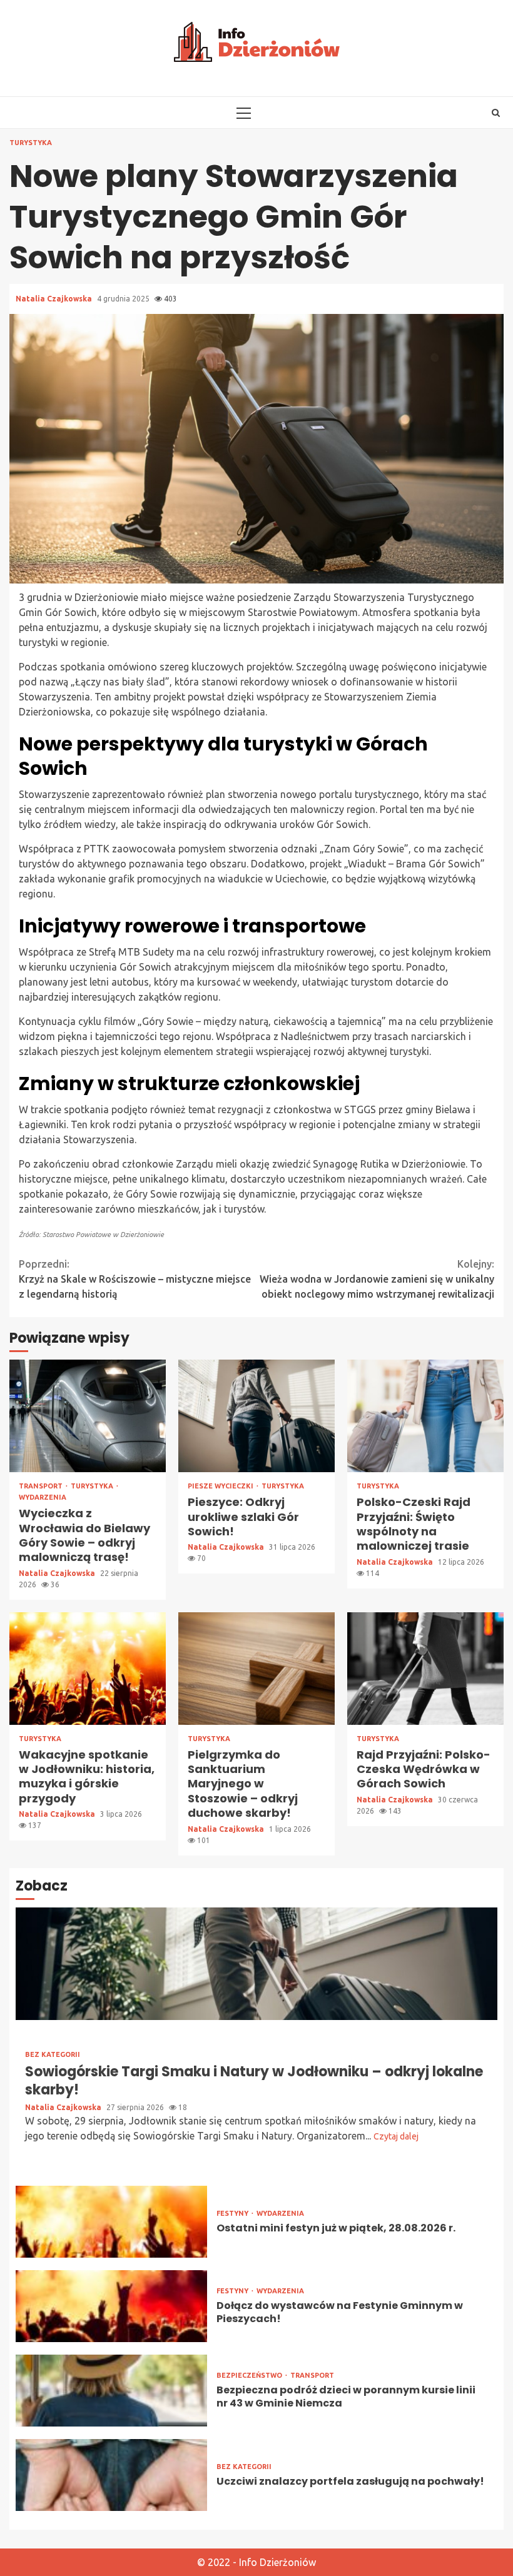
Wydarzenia (43, 1498)
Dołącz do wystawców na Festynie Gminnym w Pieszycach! (111, 2306)
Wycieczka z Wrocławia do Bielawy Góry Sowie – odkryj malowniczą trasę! (88, 1416)
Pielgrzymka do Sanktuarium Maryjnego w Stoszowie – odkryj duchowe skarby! (256, 1669)
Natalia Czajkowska (55, 299)
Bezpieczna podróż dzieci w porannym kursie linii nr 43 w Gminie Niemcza (111, 2391)
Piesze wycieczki (221, 1486)
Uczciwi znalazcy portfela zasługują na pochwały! (111, 2475)
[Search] (496, 113)
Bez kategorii (53, 2055)
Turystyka (31, 143)
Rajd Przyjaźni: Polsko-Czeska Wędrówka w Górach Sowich (425, 1669)
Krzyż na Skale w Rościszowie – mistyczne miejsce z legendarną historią (135, 1279)
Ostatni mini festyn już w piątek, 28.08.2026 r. (111, 2222)
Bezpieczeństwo (250, 2376)
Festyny (233, 2214)
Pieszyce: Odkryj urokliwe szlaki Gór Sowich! (256, 1416)
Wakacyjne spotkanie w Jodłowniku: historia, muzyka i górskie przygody (88, 1669)
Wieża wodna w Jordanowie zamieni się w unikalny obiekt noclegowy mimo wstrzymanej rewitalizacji (377, 1279)
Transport (42, 1486)
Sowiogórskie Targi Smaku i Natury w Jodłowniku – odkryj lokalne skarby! (256, 1964)
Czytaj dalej (396, 2136)
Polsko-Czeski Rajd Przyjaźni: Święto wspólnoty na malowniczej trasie (425, 1416)
